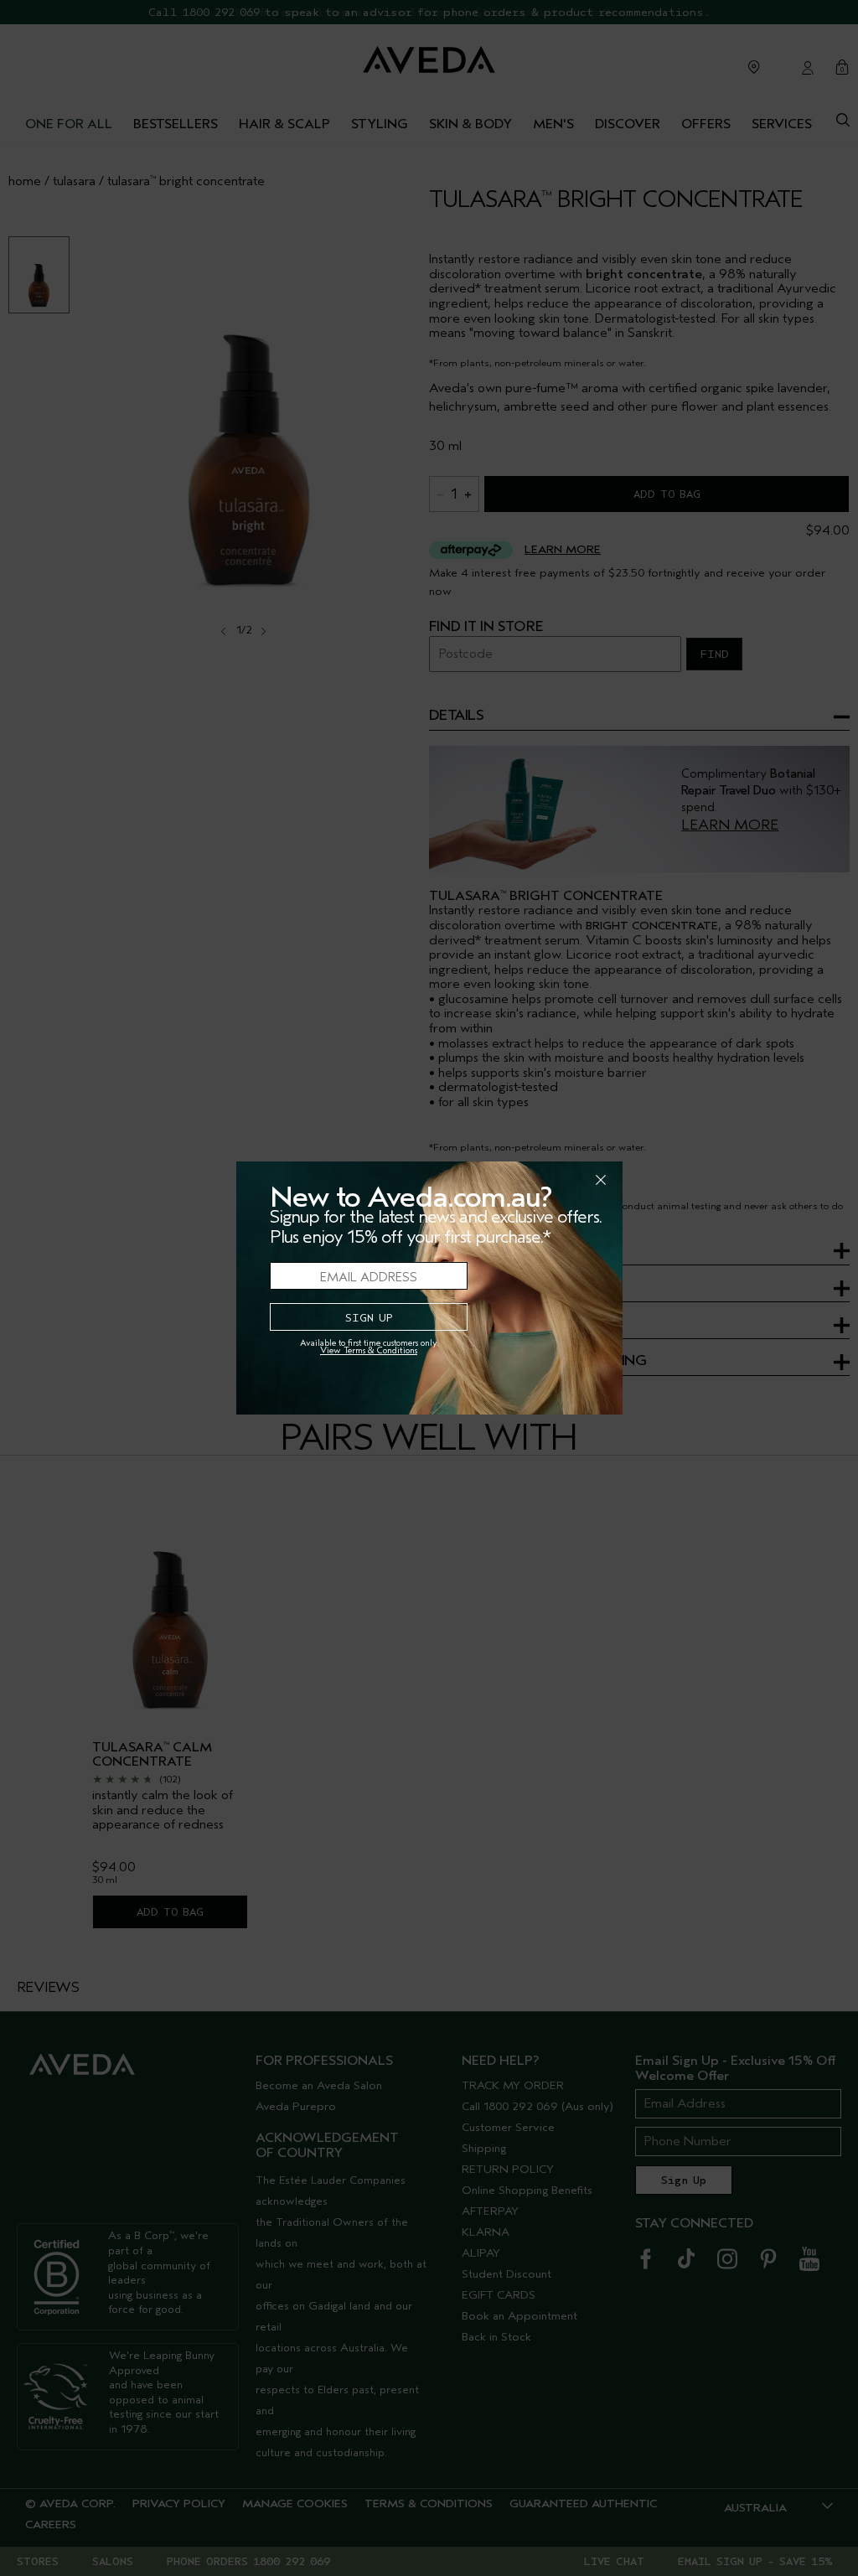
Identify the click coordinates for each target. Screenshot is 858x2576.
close (557, 1180)
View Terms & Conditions (369, 1350)
